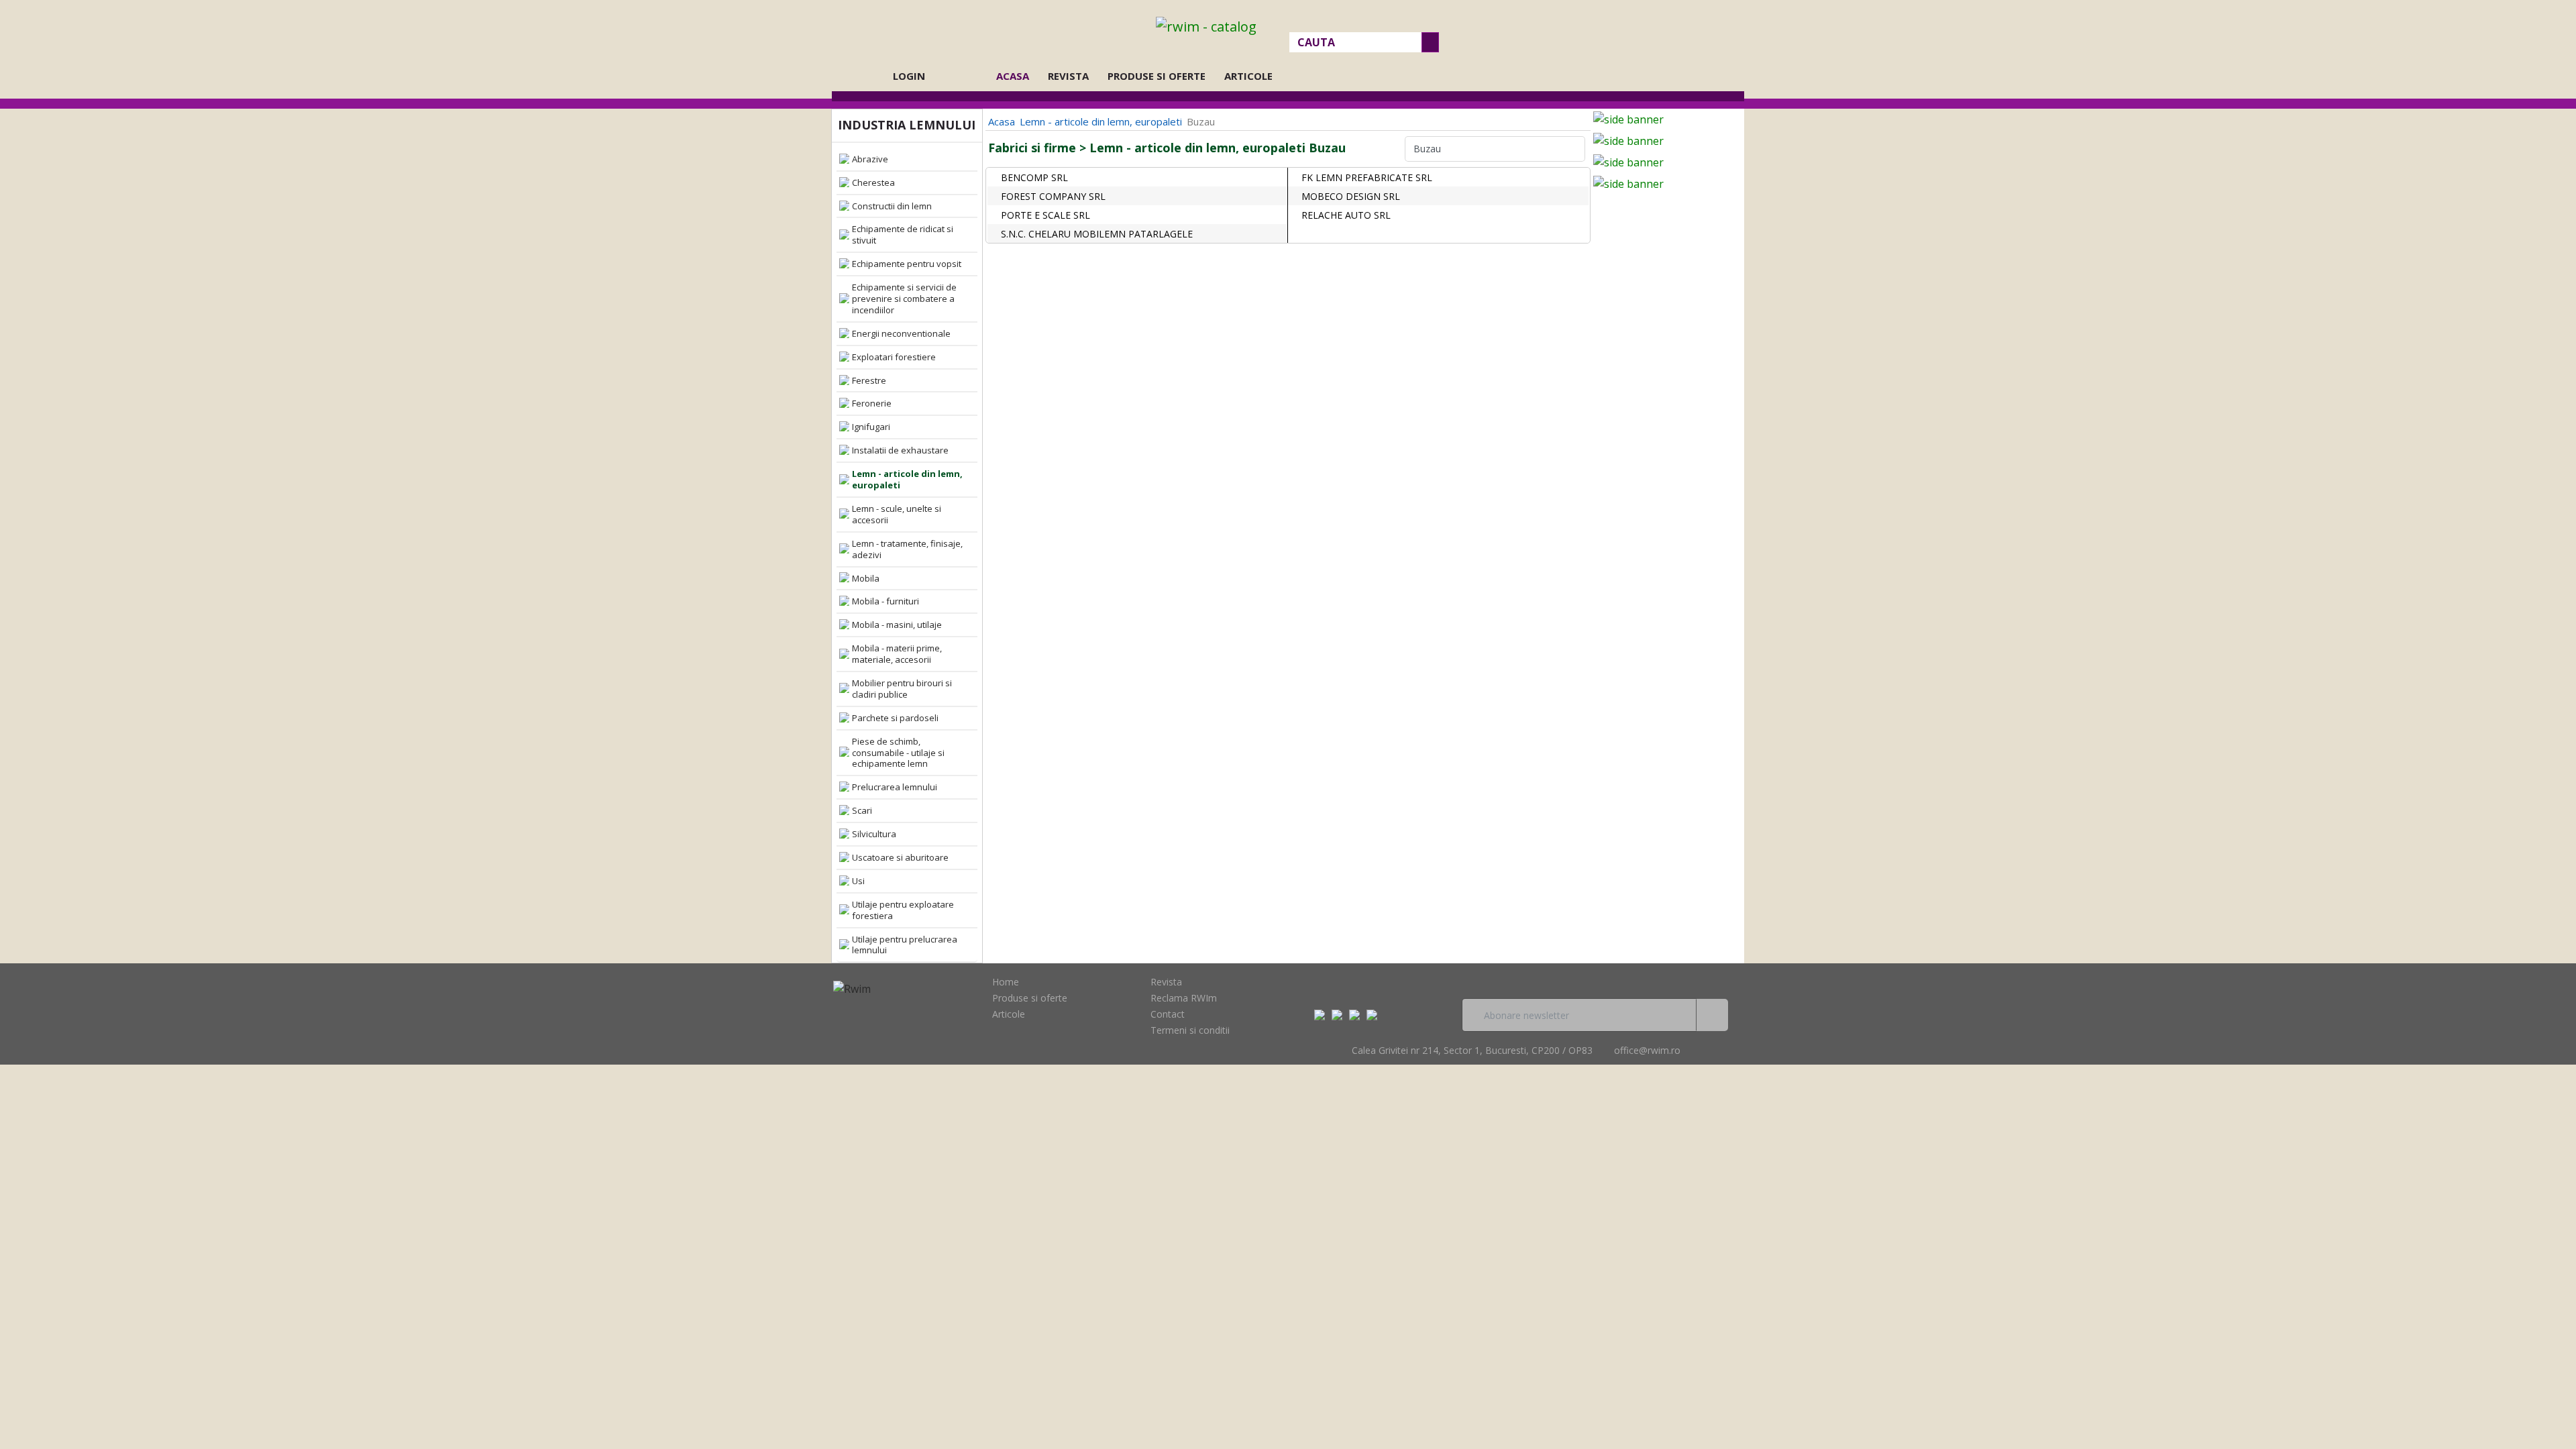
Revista (1068, 76)
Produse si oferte (1157, 76)
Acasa (1017, 76)
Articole (1248, 76)
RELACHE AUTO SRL (1346, 215)
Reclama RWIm (1184, 998)
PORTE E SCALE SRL (1045, 215)
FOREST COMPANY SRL (1053, 196)
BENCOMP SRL (1034, 177)
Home (1006, 982)
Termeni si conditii (1190, 1030)
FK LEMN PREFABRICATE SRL (1367, 177)
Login (909, 76)
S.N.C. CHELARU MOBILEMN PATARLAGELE (1097, 234)
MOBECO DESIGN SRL (1351, 196)
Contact (1168, 1014)
